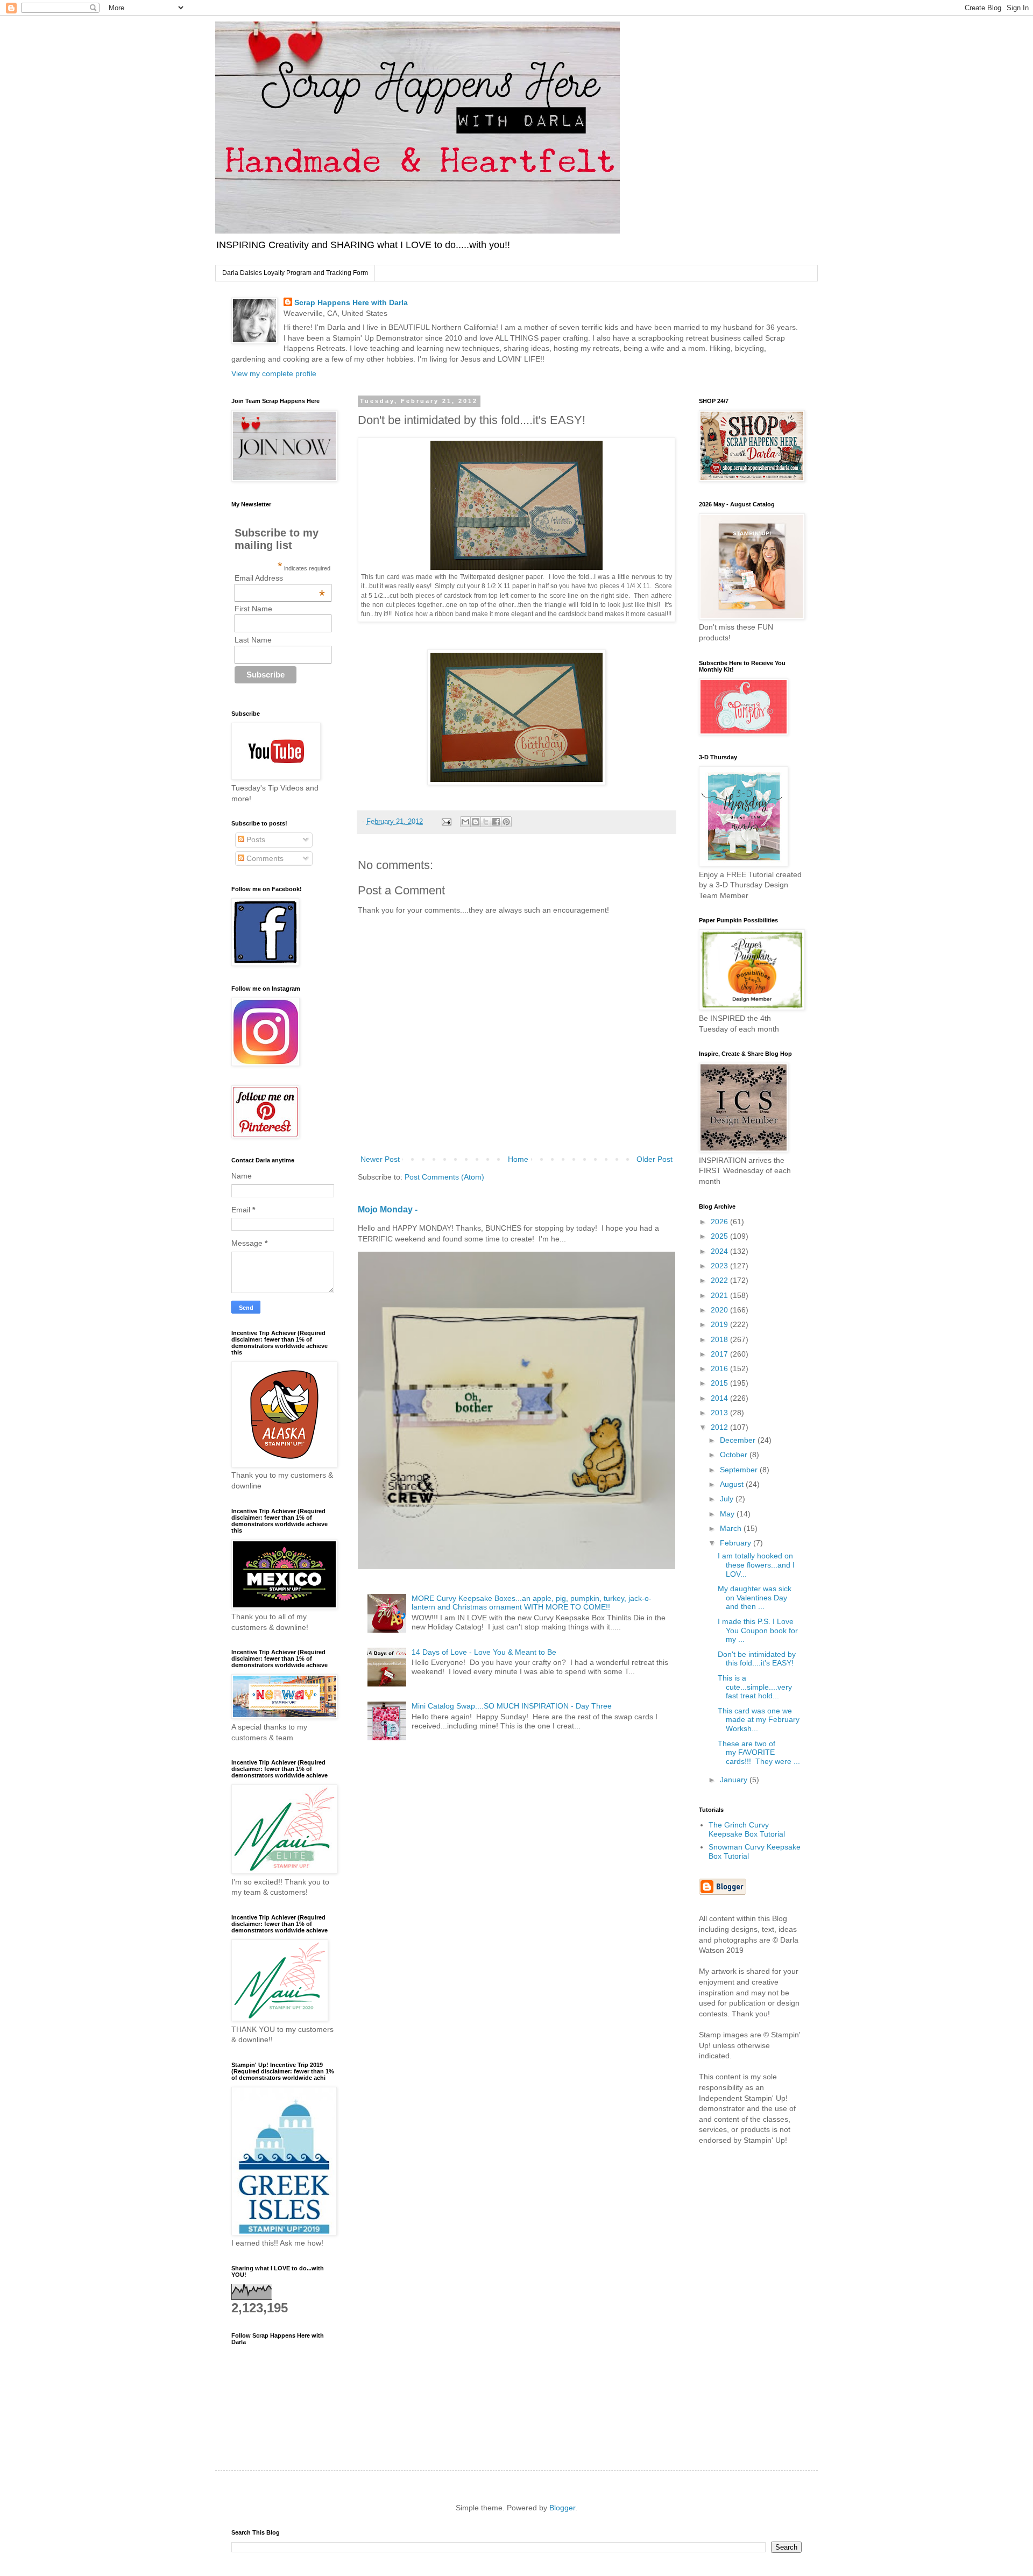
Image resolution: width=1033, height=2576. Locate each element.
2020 (720, 1310)
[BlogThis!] (476, 822)
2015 (720, 1383)
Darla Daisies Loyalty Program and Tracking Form (295, 273)
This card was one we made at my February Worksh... (759, 1720)
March (732, 1528)
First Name (253, 609)
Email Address (280, 578)
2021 (720, 1295)
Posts (255, 839)
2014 (720, 1398)
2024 (720, 1251)
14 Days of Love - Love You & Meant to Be (484, 1652)
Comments (264, 858)
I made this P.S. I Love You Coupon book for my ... (758, 1631)
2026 (720, 1222)
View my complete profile (274, 373)
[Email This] (465, 822)
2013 (720, 1413)
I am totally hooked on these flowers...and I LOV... (756, 1565)
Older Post (655, 1159)
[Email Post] (446, 822)
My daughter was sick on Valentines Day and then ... (755, 1598)
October (735, 1455)
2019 (720, 1324)
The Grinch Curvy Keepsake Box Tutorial (747, 1829)
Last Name (253, 640)
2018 (720, 1339)
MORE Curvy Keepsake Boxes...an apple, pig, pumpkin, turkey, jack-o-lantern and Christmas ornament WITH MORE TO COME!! (532, 1603)
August (733, 1484)
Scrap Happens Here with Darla (351, 302)
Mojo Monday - (388, 1209)
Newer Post (380, 1159)
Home (518, 1159)
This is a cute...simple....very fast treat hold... (755, 1687)
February (737, 1543)
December (739, 1440)
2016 (720, 1368)
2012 (720, 1427)
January (735, 1780)
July (728, 1499)
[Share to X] (486, 822)
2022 (720, 1280)
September (740, 1470)
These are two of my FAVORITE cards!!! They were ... (759, 1753)
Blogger (562, 2508)
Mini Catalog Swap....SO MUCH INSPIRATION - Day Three (512, 1706)
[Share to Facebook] (496, 822)
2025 (720, 1236)
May (728, 1514)
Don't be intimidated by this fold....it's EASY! (757, 1659)
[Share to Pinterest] (506, 822)
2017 (720, 1354)
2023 (720, 1266)
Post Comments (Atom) (444, 1177)
